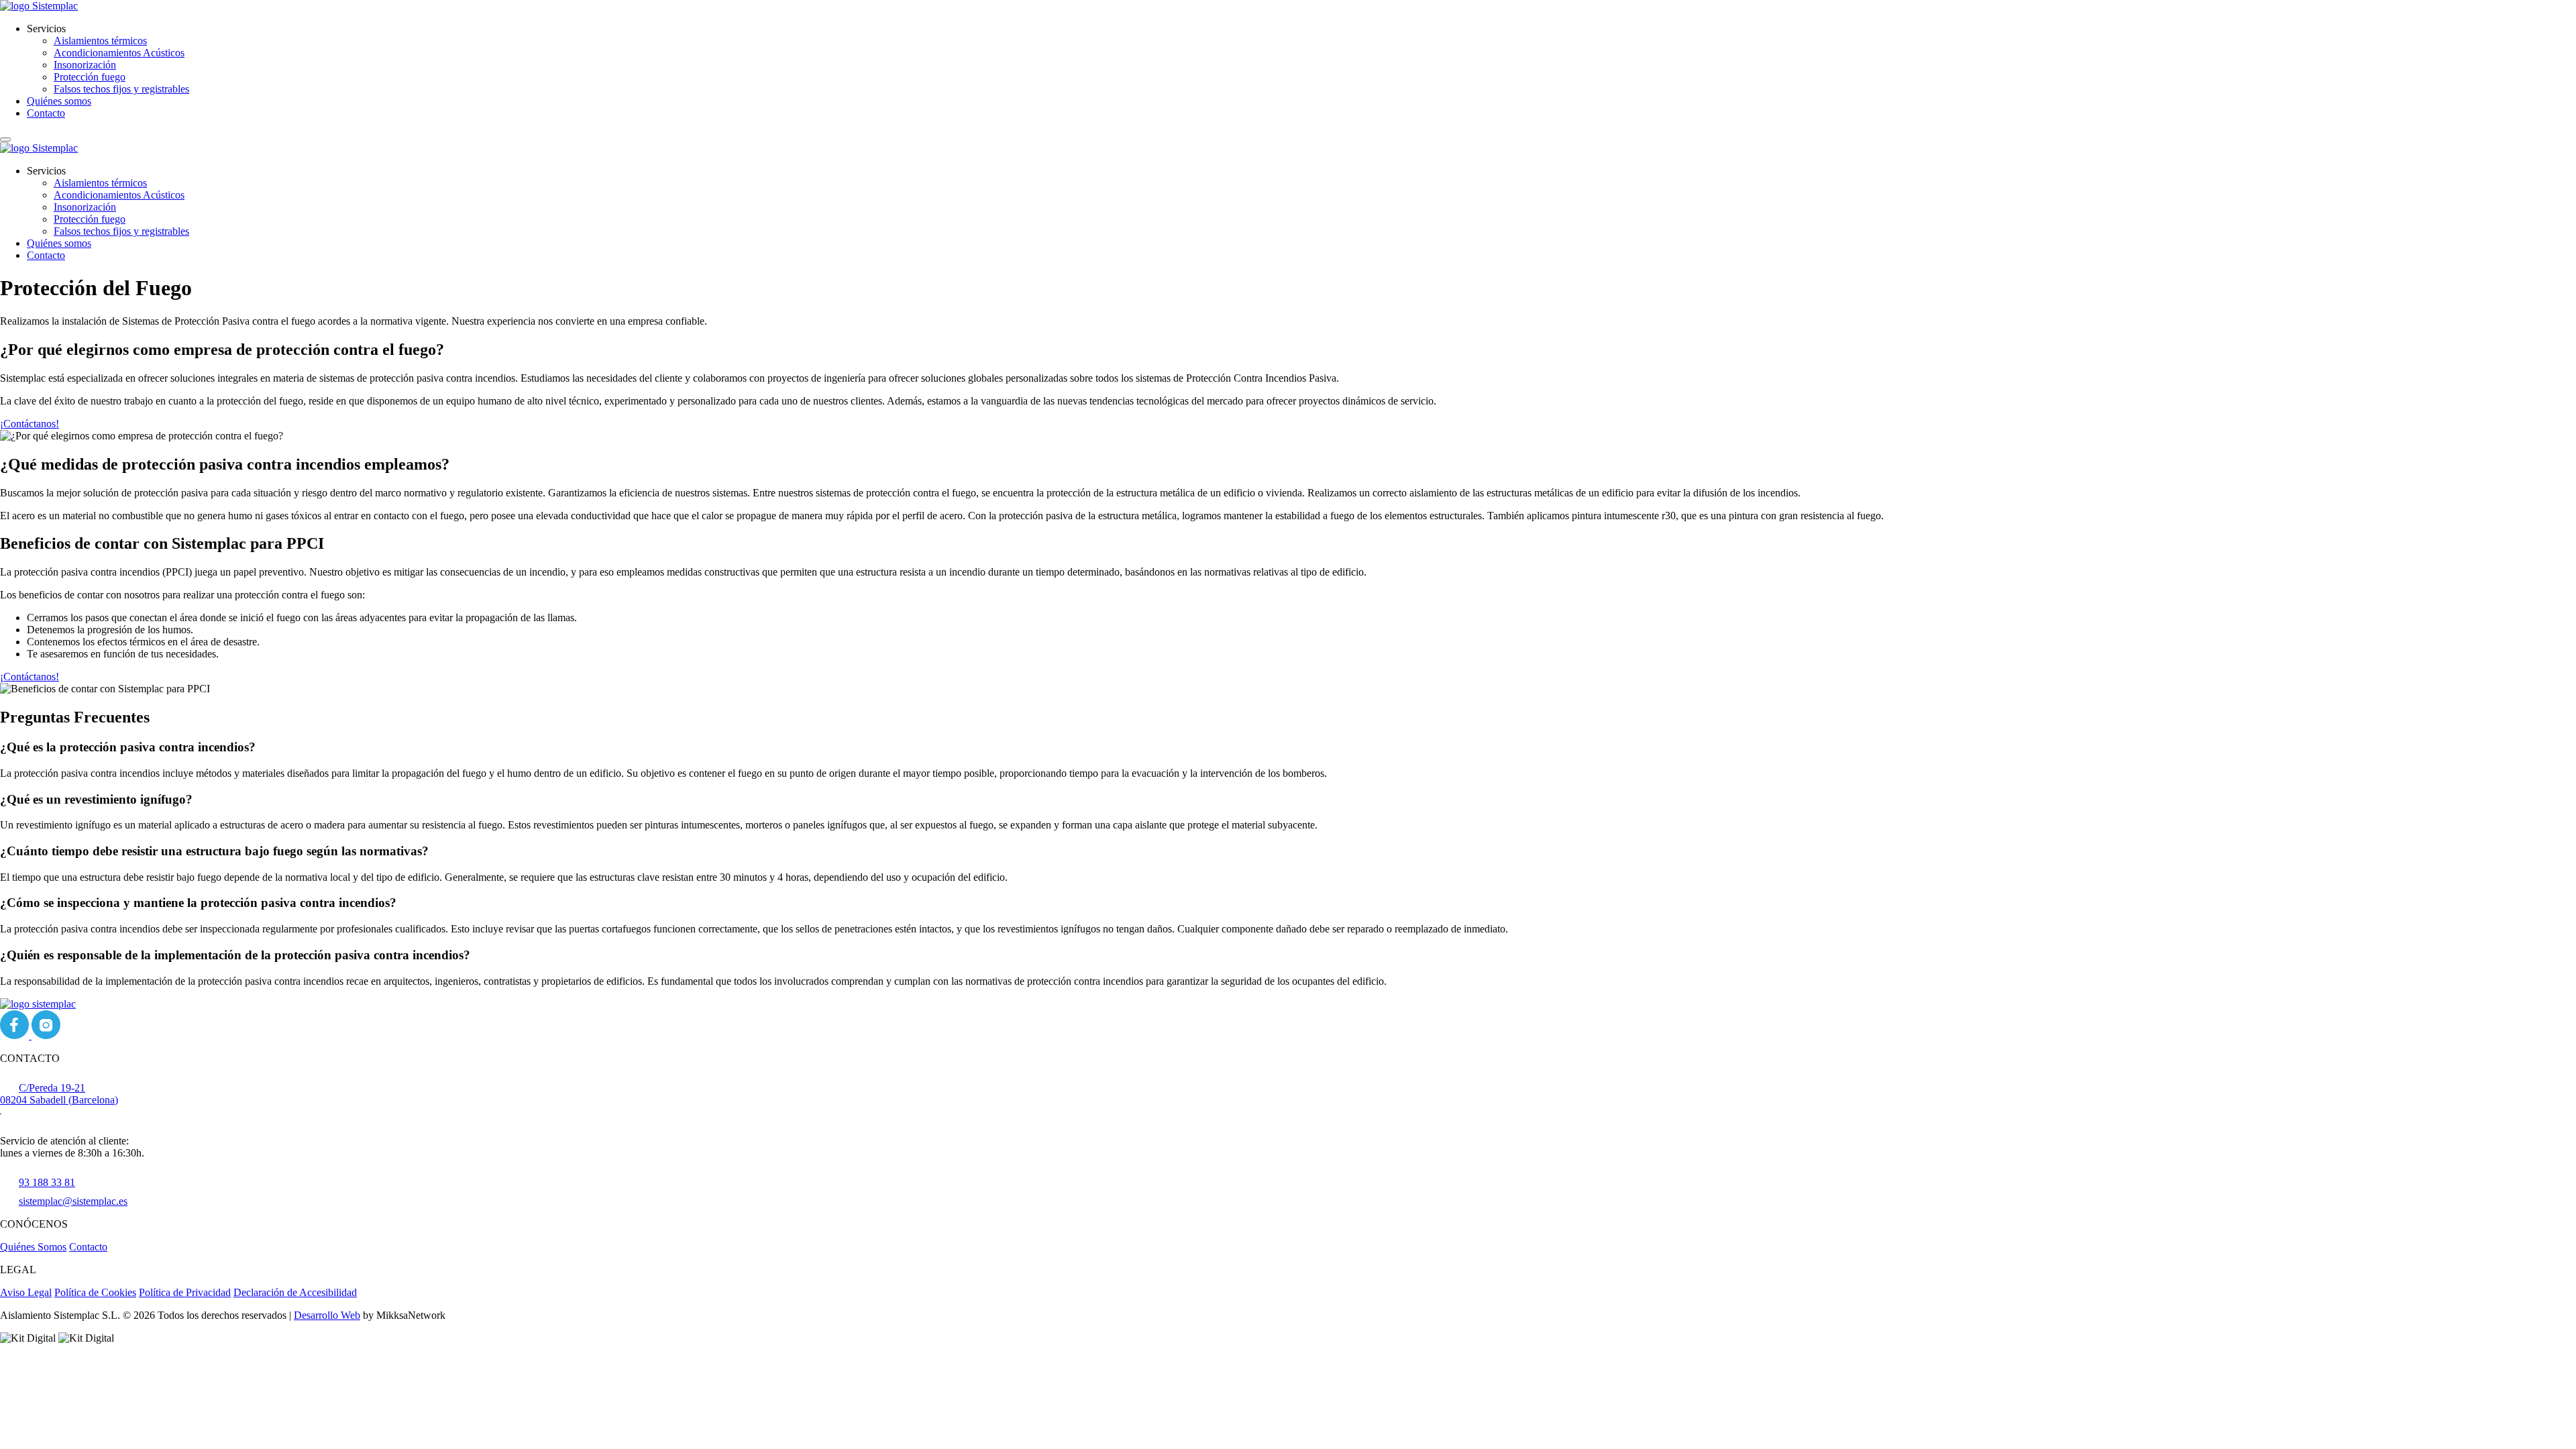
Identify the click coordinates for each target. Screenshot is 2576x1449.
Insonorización (85, 65)
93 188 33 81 (47, 1182)
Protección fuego (90, 77)
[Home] (39, 6)
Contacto (46, 113)
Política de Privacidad (185, 1292)
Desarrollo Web (327, 1315)
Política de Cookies (95, 1292)
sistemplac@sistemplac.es (73, 1201)
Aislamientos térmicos (100, 41)
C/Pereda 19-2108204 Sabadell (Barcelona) (59, 1094)
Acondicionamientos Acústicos (119, 53)
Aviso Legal (26, 1292)
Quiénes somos (59, 101)
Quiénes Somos (33, 1247)
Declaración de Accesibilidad (295, 1292)
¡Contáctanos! (30, 424)
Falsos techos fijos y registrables (121, 89)
